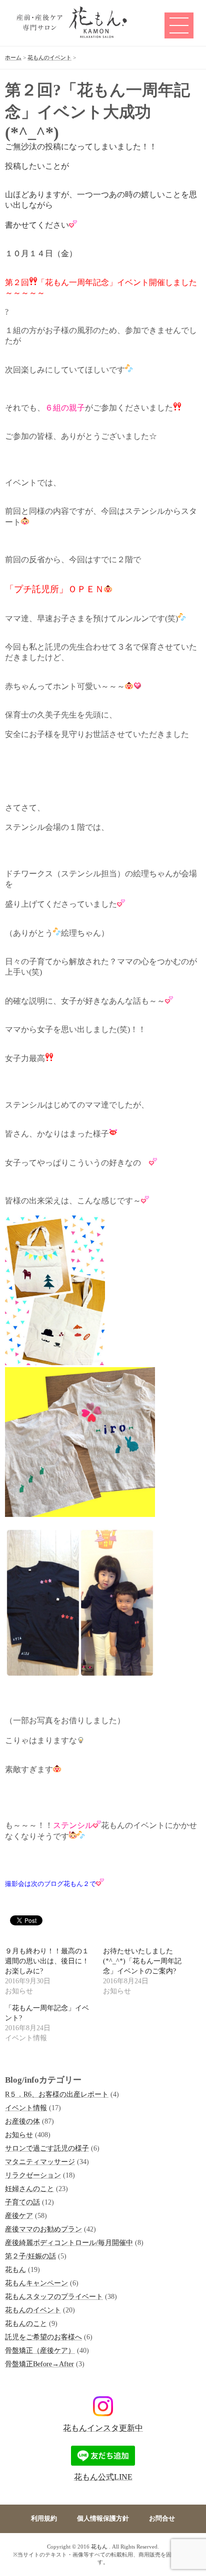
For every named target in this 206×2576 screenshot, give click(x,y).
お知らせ (19, 2135)
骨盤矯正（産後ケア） (40, 2350)
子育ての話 (22, 2202)
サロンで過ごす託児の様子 (47, 2148)
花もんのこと (26, 2323)
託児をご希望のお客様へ (43, 2337)
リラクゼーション (33, 2175)
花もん (15, 2269)
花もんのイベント (33, 2310)
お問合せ (162, 2519)
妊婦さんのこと (29, 2189)
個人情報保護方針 (103, 2519)
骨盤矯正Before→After (39, 2364)
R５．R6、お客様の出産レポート (57, 2094)
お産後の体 (22, 2121)
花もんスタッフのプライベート (54, 2296)
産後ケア (19, 2215)
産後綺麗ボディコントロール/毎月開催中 (69, 2242)
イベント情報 (26, 2108)
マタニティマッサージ (40, 2162)
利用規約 (44, 2519)
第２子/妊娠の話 (30, 2256)
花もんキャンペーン (36, 2283)
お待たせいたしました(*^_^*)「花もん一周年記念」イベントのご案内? (142, 1961)
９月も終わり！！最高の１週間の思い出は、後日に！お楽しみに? (47, 1961)
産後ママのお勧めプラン (43, 2229)
